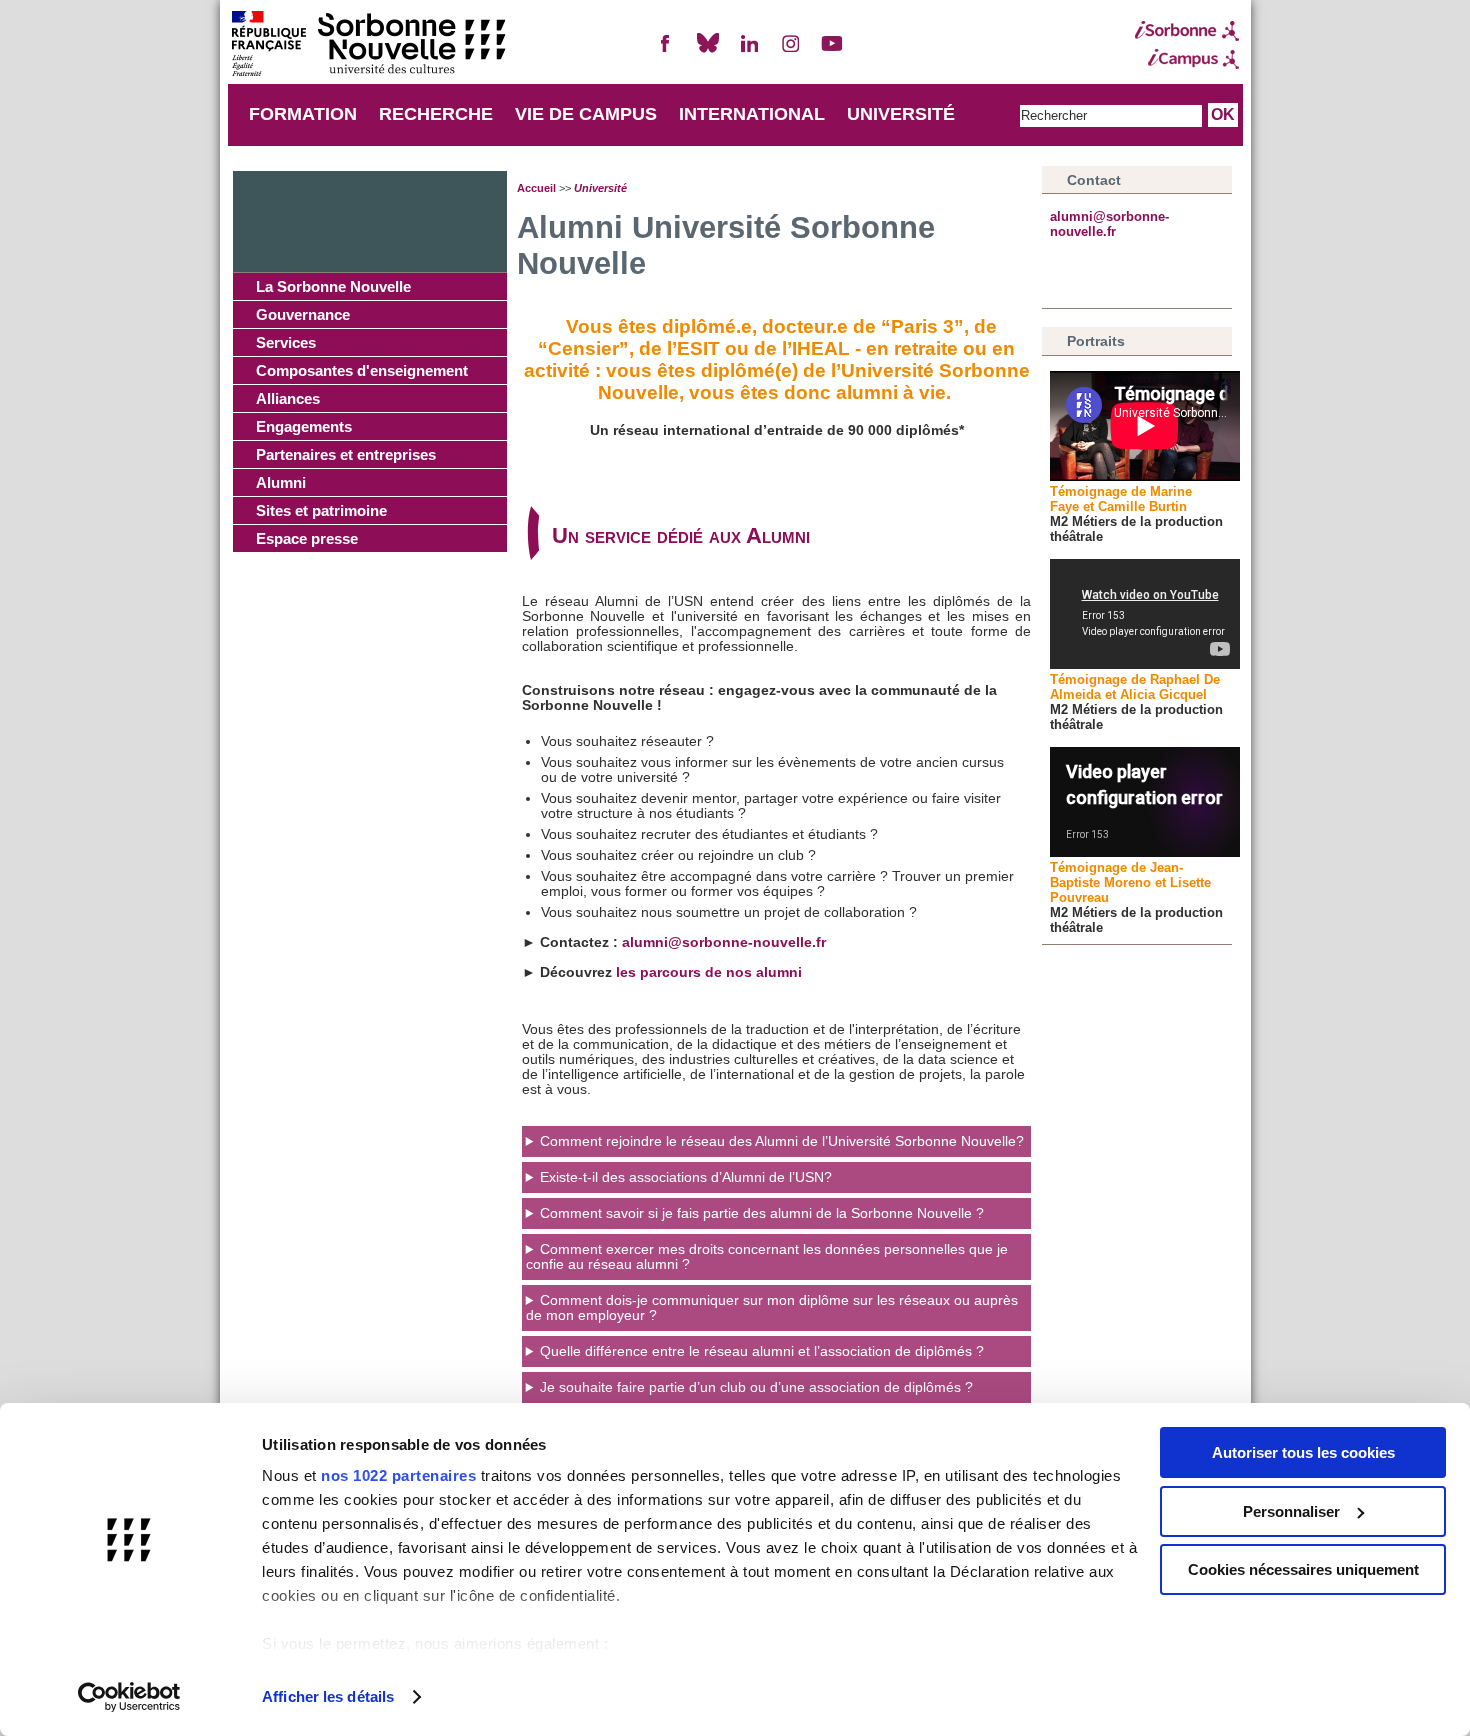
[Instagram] (791, 51)
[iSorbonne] (1187, 31)
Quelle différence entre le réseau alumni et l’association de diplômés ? (762, 1351)
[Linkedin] (749, 51)
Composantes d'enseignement (362, 370)
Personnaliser (1291, 1511)
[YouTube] (832, 51)
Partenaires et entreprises (346, 454)
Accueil (536, 188)
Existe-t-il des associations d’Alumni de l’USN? (686, 1177)
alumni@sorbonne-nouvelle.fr (724, 942)
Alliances (288, 398)
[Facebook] (666, 51)
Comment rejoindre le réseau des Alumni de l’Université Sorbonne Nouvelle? (782, 1141)
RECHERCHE (436, 114)
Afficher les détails (328, 1696)
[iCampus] (1187, 59)
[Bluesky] (708, 51)
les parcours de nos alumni (709, 972)
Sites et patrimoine (321, 510)
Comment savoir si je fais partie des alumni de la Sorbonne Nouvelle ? (762, 1213)
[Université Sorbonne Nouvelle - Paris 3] (368, 45)
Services (286, 342)
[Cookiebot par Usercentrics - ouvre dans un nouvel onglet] (129, 1697)
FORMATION (303, 114)
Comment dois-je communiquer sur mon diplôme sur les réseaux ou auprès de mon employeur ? (772, 1308)
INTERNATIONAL (752, 114)
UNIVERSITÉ (901, 114)
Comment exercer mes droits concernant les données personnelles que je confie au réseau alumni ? (767, 1257)
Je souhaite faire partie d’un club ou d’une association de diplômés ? (756, 1387)
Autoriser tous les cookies (1303, 1452)
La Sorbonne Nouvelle (333, 286)
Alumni (281, 482)
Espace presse (307, 538)
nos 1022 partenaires (398, 1475)
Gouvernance (303, 314)
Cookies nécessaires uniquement (1303, 1569)
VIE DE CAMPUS (586, 114)
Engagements (304, 426)
